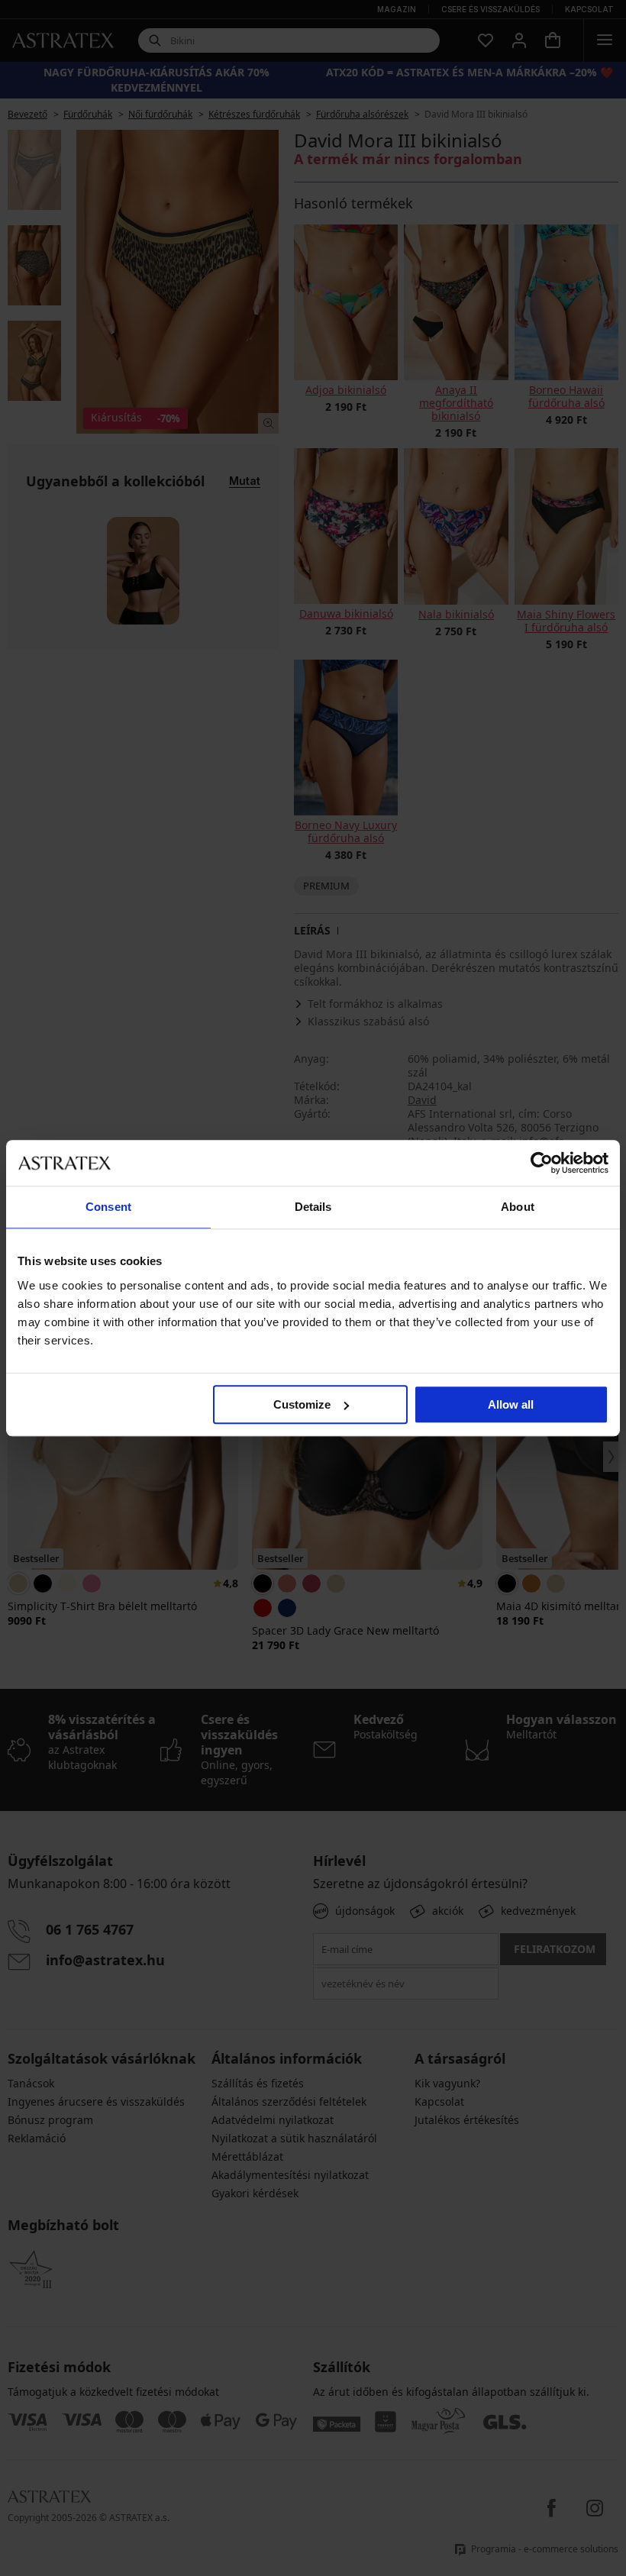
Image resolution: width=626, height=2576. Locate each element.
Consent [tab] (108, 1207)
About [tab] (518, 1207)
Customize (302, 1404)
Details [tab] (313, 1207)
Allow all (511, 1404)
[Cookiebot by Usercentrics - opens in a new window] (542, 1163)
